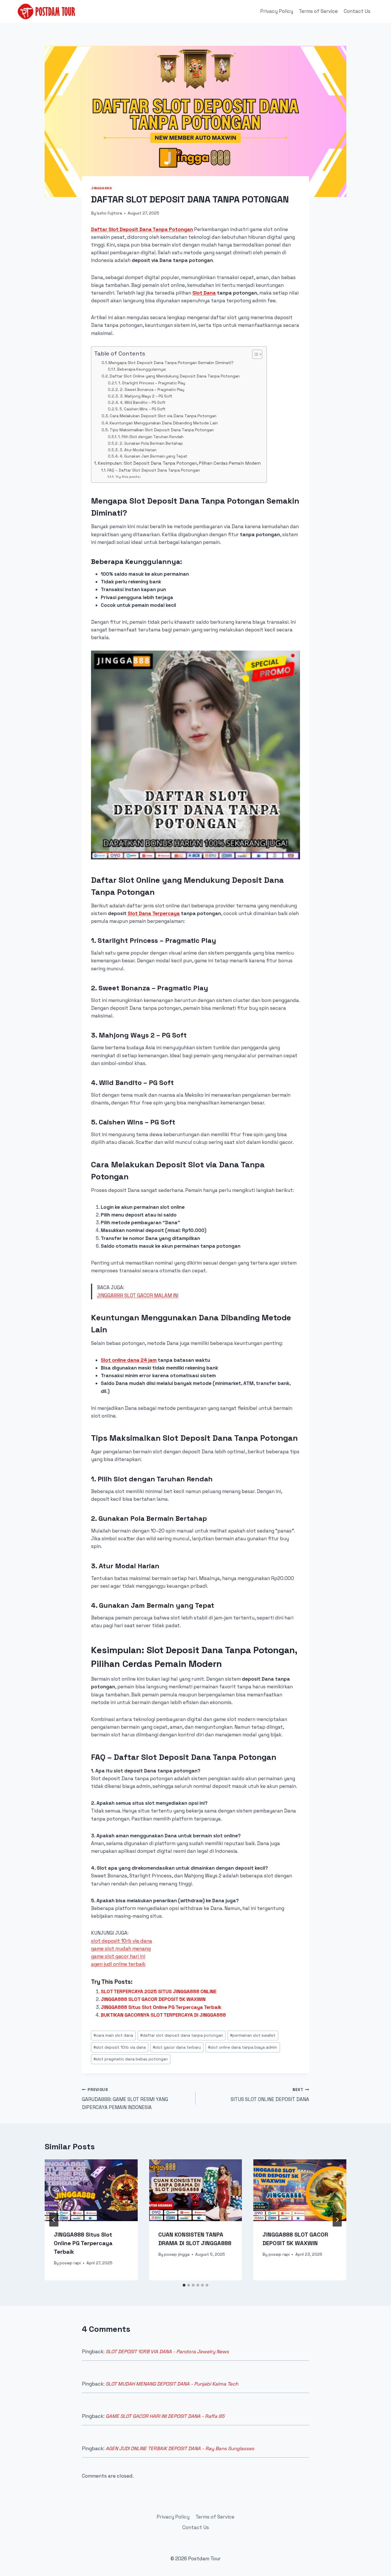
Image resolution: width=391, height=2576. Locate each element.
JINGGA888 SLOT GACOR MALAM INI (138, 1295)
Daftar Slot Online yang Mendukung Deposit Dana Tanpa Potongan (175, 376)
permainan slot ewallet (253, 2035)
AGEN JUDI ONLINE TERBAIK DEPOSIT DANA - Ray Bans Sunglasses (180, 2448)
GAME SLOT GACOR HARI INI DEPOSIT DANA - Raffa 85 (165, 2416)
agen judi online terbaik (118, 1964)
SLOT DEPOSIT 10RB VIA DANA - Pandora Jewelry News (167, 2352)
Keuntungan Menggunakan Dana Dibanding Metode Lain (164, 423)
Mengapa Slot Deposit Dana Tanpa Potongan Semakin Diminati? (171, 363)
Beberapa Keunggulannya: (142, 369)
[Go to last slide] (54, 2220)
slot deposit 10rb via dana (122, 1941)
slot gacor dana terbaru (177, 2047)
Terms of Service (318, 11)
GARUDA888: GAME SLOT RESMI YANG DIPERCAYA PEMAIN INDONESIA (125, 2099)
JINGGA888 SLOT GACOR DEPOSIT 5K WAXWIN (153, 1999)
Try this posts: (128, 477)
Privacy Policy (277, 11)
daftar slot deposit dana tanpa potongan (182, 2035)
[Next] (337, 2220)
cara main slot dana (113, 2035)
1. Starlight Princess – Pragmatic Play (152, 383)
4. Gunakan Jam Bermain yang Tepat (153, 456)
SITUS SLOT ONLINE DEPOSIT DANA (270, 2095)
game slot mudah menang (121, 1949)
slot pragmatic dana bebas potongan (131, 2059)
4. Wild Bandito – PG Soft (143, 402)
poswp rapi (70, 2263)
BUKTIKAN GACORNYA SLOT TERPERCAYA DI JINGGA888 (163, 2015)
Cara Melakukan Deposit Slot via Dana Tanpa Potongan (163, 416)
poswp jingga (177, 2254)
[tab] (184, 2285)
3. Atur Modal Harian (138, 450)
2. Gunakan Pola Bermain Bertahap (151, 443)
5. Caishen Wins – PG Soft (143, 409)
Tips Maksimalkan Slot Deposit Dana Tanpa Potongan (162, 430)
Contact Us (357, 11)
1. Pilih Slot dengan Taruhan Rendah (151, 437)
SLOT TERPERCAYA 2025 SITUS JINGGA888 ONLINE (159, 1991)
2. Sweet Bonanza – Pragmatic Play (152, 390)
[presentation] (91, 2190)
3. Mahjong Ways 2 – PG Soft (146, 396)
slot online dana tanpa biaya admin (243, 2047)
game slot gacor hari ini (118, 1956)
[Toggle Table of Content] (254, 354)
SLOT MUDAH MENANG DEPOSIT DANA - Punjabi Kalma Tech (172, 2384)
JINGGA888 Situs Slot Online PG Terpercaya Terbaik (161, 2007)
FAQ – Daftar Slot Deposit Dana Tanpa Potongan (154, 470)
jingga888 (101, 188)
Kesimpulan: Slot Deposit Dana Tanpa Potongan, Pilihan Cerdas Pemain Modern (179, 463)
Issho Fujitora (109, 213)
